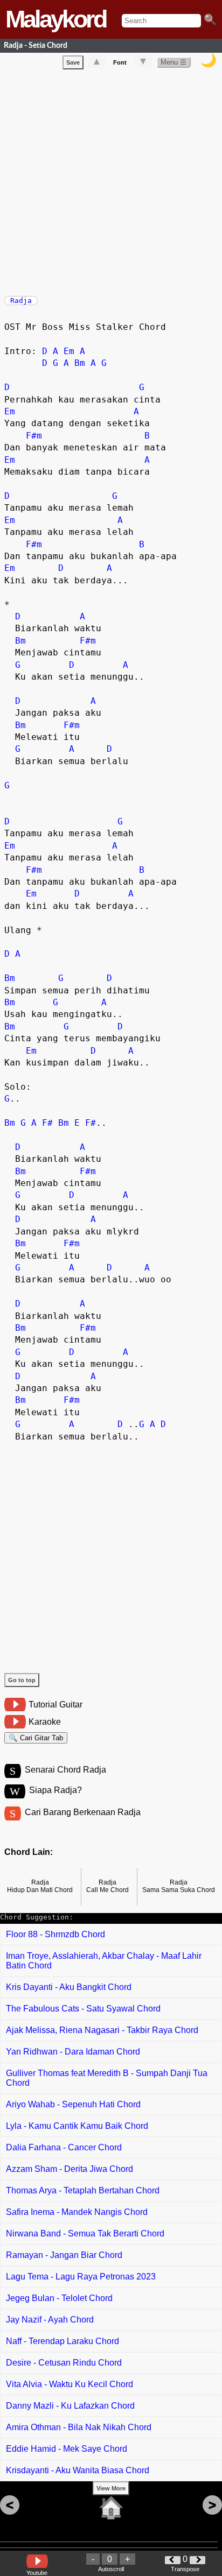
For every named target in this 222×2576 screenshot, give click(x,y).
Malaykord (55, 19)
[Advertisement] (111, 180)
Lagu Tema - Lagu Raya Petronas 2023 (81, 2277)
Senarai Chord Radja (65, 1770)
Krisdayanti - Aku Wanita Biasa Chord (78, 2470)
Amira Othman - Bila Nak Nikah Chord (79, 2427)
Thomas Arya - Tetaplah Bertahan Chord (83, 2190)
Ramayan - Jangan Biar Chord (64, 2255)
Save (73, 62)
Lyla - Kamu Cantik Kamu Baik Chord (77, 2126)
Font (120, 62)
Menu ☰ (174, 62)
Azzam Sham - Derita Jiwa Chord (70, 2169)
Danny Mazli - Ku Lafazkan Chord (70, 2406)
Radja (21, 301)
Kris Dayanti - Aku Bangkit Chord (69, 1987)
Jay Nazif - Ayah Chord (50, 2320)
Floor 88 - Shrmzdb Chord (55, 1934)
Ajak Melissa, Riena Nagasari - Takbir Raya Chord (102, 2030)
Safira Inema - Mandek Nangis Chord (77, 2212)
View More (111, 2488)
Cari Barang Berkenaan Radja (83, 1812)
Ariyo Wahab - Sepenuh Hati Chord (73, 2104)
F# (47, 1123)
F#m (34, 436)
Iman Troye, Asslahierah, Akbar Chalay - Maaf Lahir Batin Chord (104, 1961)
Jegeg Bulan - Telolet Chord (59, 2298)
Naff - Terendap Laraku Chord (63, 2341)
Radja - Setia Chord (36, 45)
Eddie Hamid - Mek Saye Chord (67, 2449)
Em (69, 351)
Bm (80, 363)
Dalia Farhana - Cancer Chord (64, 2147)
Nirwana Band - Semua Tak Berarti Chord (85, 2233)
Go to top (22, 1680)
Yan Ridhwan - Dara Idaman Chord (73, 2052)
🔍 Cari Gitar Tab (36, 1738)
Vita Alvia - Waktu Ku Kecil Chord (70, 2384)
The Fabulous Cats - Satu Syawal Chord (83, 2009)
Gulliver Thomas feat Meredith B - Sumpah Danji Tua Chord (107, 2078)
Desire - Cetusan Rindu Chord (64, 2363)
